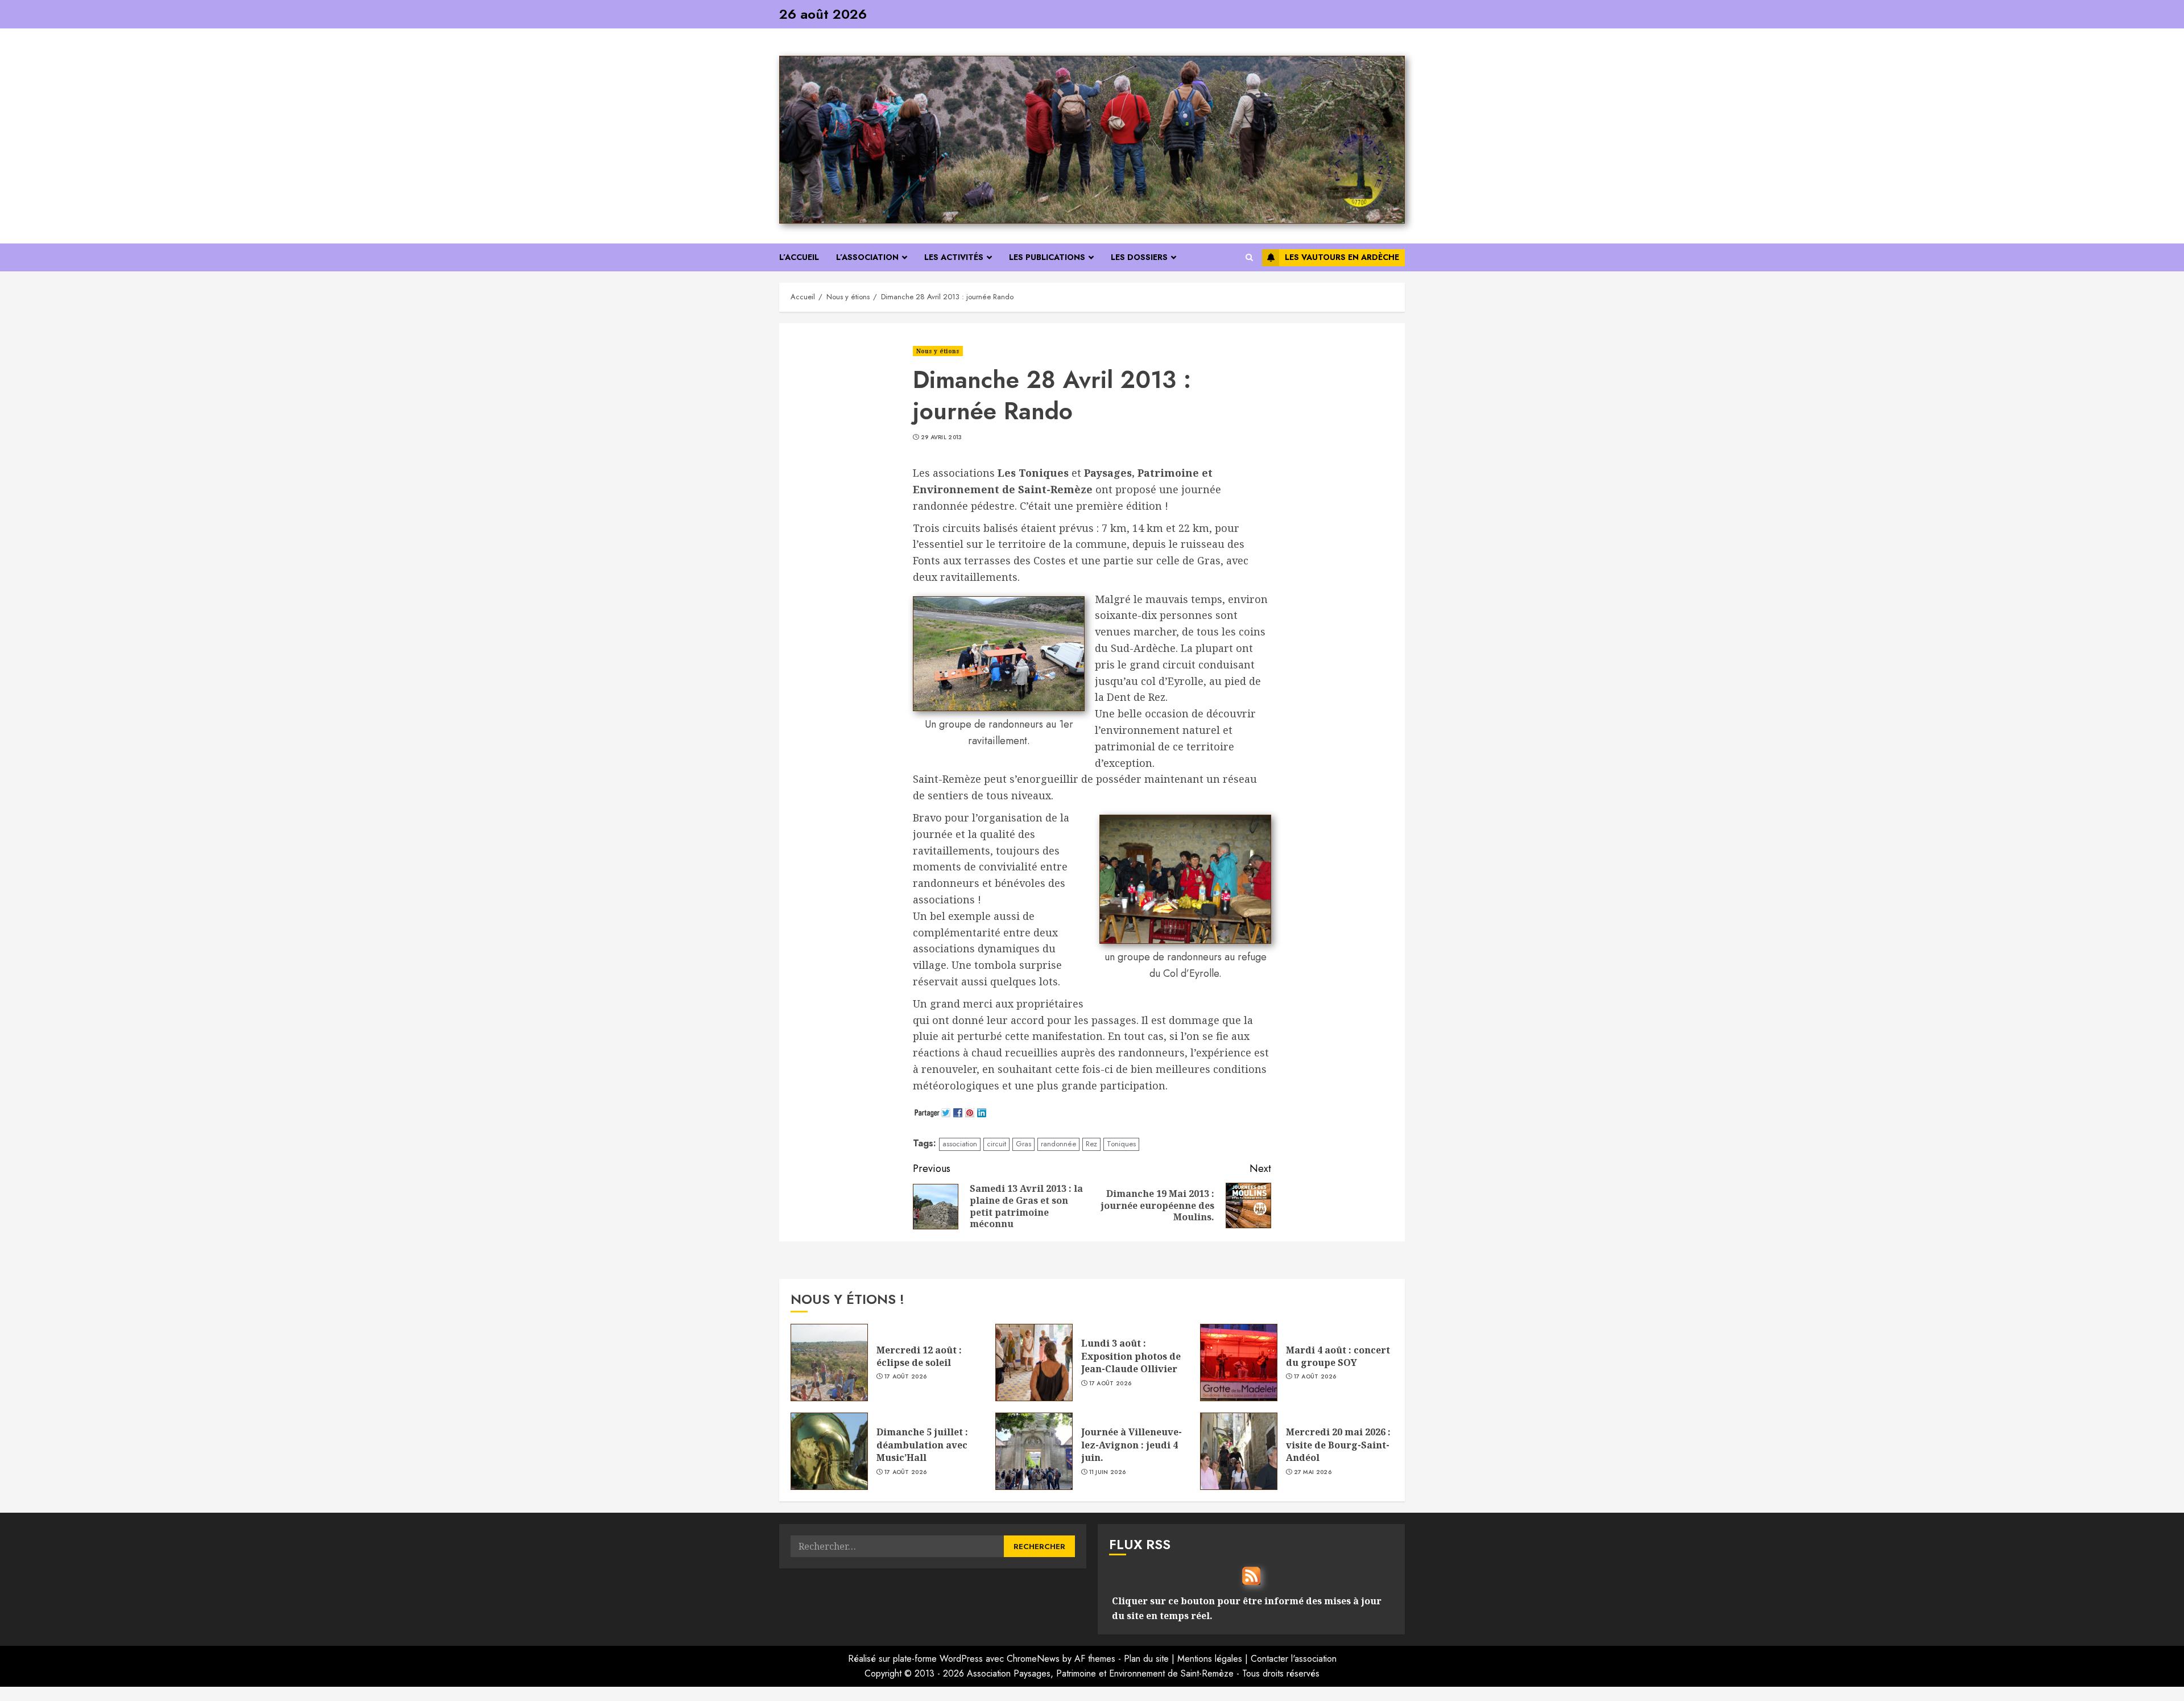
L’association (867, 257)
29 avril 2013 (942, 437)
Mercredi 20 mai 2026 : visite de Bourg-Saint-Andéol (1338, 1445)
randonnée (1058, 1144)
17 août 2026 (906, 1377)
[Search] (1249, 257)
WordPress (961, 1659)
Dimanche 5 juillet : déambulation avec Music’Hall (922, 1445)
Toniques (1121, 1144)
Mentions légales (1210, 1659)
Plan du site (1146, 1659)
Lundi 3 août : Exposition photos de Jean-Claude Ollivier (1131, 1356)
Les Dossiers (1139, 257)
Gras (1023, 1144)
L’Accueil (799, 257)
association (960, 1144)
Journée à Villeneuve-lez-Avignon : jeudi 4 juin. (1132, 1445)
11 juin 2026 (1108, 1472)
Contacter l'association (1294, 1659)
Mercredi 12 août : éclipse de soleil (919, 1356)
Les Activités (954, 257)
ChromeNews (1033, 1659)
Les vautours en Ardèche (1342, 257)
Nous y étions (938, 351)
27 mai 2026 (1313, 1472)
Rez (1091, 1144)
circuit (996, 1144)
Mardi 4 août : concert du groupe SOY (1338, 1356)
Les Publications (1047, 257)
